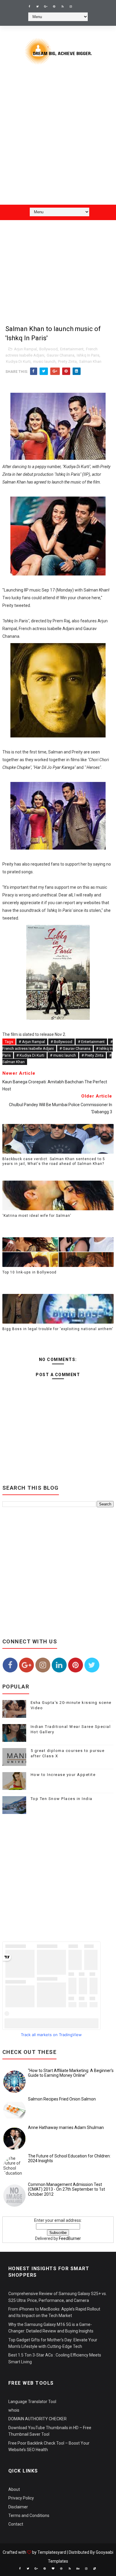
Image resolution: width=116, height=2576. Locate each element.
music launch (44, 361)
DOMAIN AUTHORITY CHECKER (37, 2419)
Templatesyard (52, 2552)
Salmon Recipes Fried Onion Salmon (62, 2099)
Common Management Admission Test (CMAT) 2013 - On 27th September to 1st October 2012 (66, 2189)
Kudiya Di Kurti (18, 361)
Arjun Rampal (25, 349)
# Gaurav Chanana (75, 1048)
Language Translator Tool (32, 2402)
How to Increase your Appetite (63, 1775)
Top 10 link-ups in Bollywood (29, 1272)
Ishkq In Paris (88, 355)
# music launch (63, 1055)
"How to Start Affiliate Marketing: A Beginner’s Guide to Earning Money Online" (71, 2073)
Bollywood (48, 349)
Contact (16, 2524)
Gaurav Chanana (61, 355)
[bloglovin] (53, 2569)
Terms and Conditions (29, 2515)
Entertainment (72, 349)
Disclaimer (18, 2507)
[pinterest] (54, 7)
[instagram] (71, 7)
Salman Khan (90, 361)
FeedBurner (70, 2238)
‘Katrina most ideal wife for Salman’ (37, 1216)
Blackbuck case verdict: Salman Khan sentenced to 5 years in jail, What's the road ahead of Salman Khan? (54, 1161)
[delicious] (95, 2569)
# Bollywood (61, 1042)
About (14, 2489)
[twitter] (37, 7)
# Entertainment (91, 1042)
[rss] (62, 7)
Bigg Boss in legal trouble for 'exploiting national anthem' (58, 1329)
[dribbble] (61, 2569)
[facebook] (29, 7)
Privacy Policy (21, 2498)
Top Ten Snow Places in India (62, 1799)
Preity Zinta (67, 361)
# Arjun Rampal (32, 1042)
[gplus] (46, 7)
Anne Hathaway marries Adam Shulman (66, 2127)
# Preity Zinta (93, 1055)
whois (14, 2410)
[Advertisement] (58, 139)
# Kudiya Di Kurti (30, 1055)
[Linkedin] (79, 4)
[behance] (78, 2569)
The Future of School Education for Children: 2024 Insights (69, 2158)
